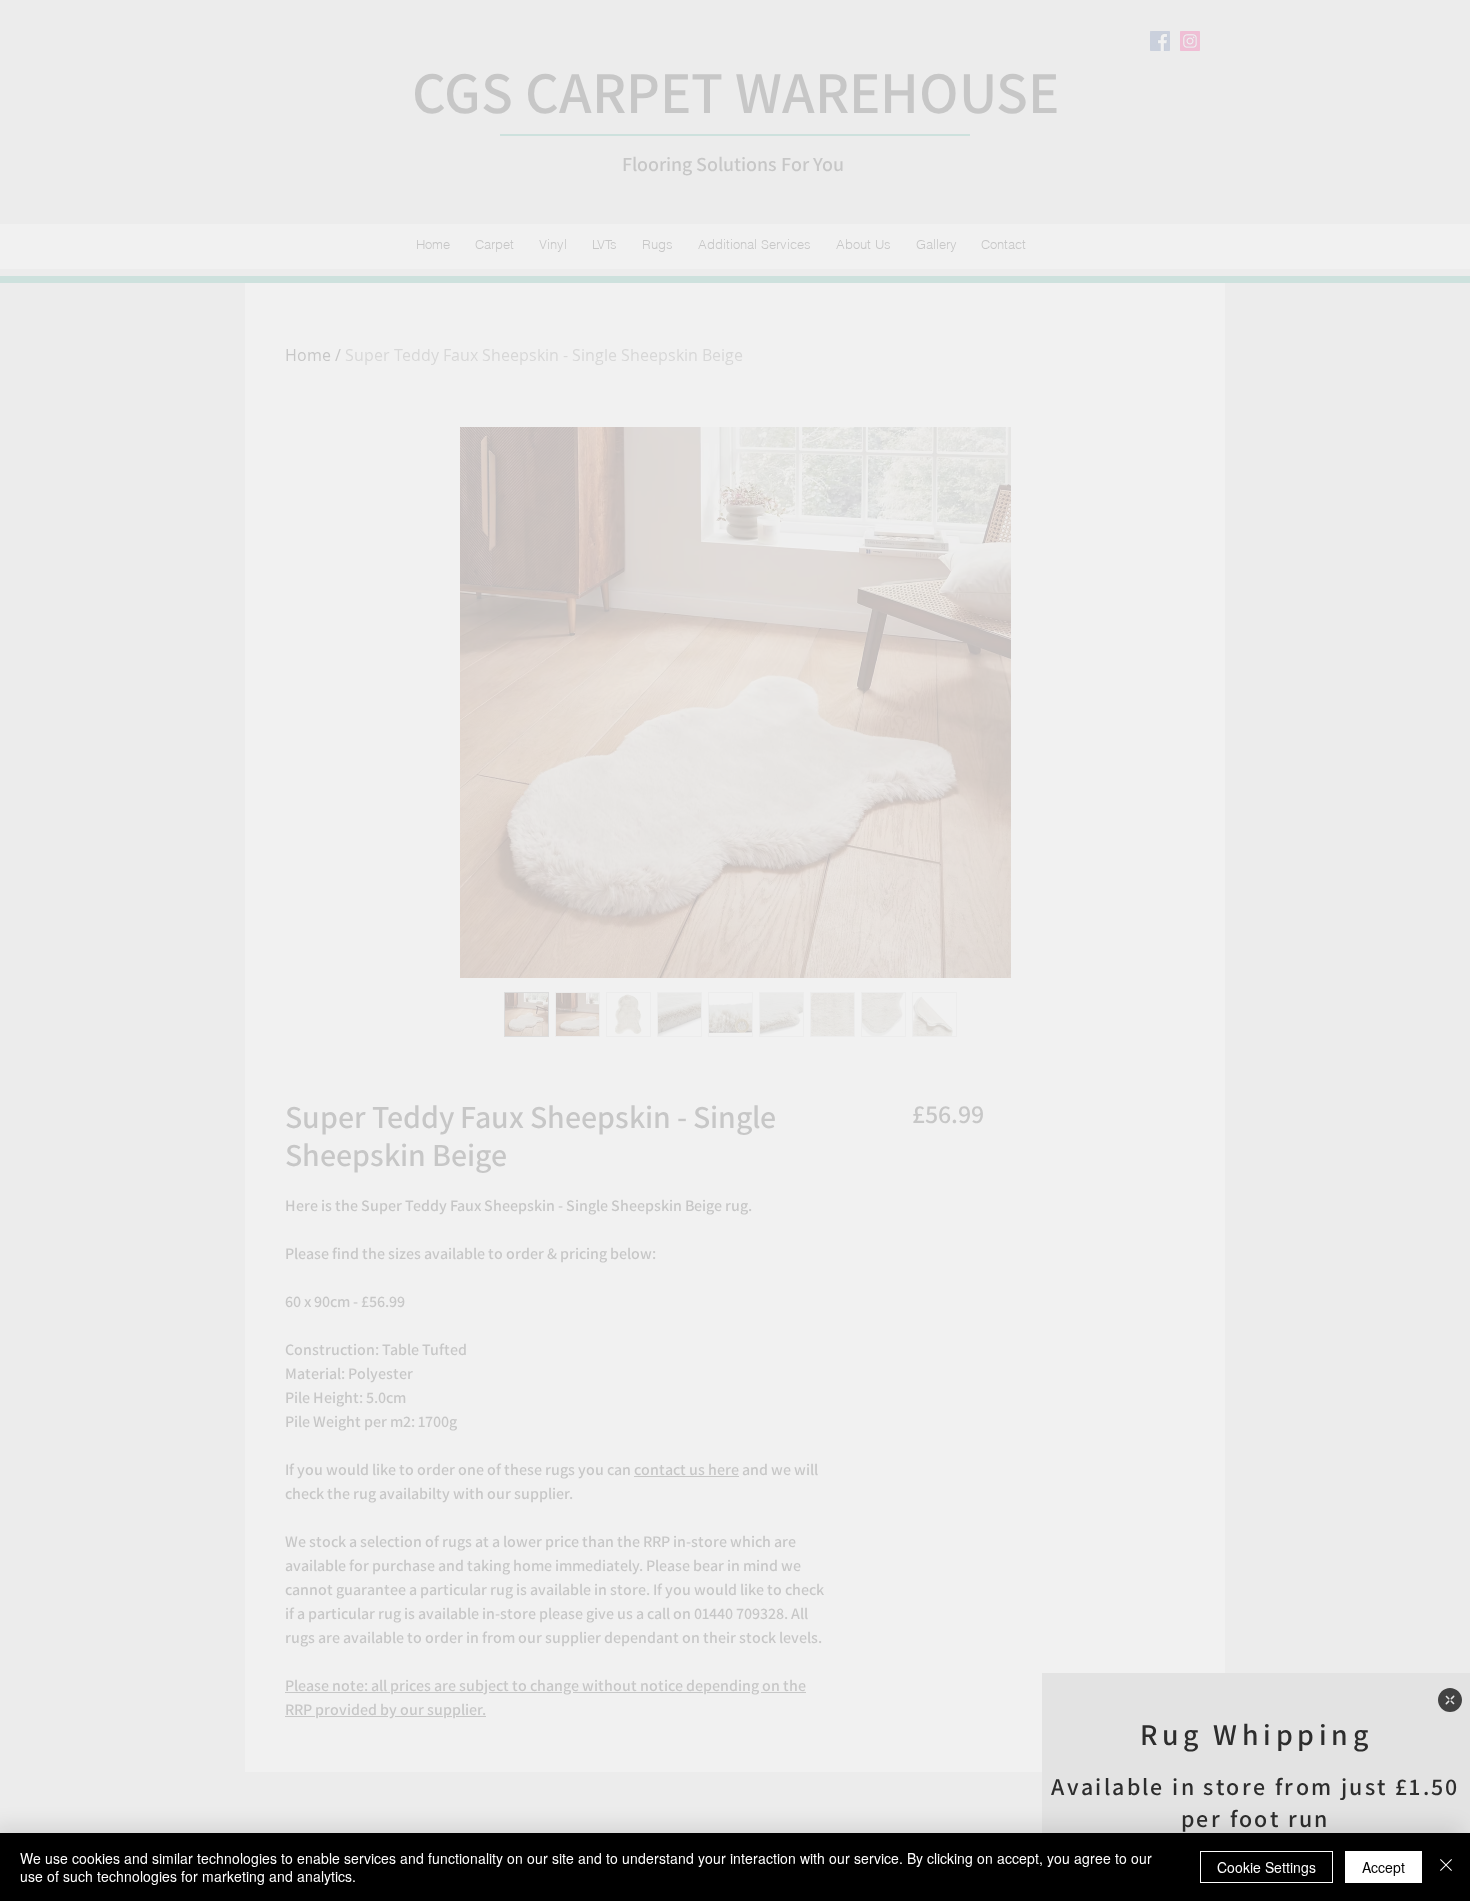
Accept (1383, 1867)
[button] (1450, 1700)
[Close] (1446, 1867)
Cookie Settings (1266, 1867)
